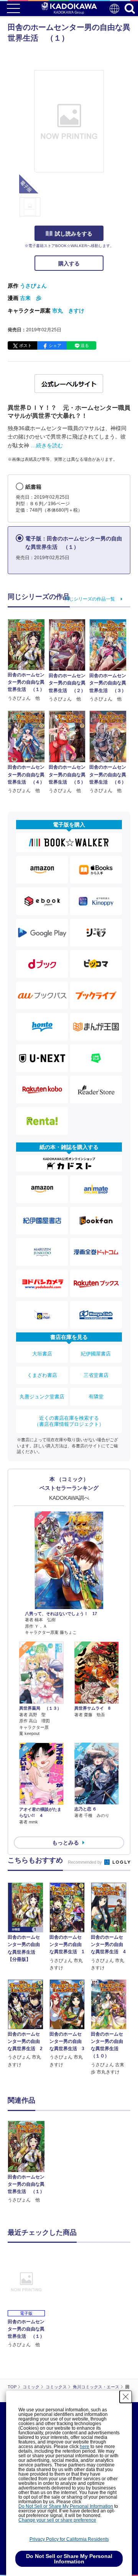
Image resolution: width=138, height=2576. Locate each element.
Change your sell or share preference (57, 2520)
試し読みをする (74, 234)
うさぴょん (33, 286)
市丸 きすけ (68, 311)
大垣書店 (42, 1354)
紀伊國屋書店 (96, 1354)
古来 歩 (31, 298)
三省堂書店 (96, 1375)
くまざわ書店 (42, 1375)
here (85, 2447)
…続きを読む (47, 445)
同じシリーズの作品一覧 (90, 599)
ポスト (25, 345)
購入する (69, 263)
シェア (55, 345)
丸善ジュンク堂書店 (42, 1397)
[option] (28, 2162)
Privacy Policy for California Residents (69, 2539)
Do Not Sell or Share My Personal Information (66, 2506)
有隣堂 (96, 1397)
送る (85, 345)
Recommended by (85, 1862)
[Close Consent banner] (126, 2397)
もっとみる (66, 1843)
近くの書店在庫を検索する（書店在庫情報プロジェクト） (69, 1421)
